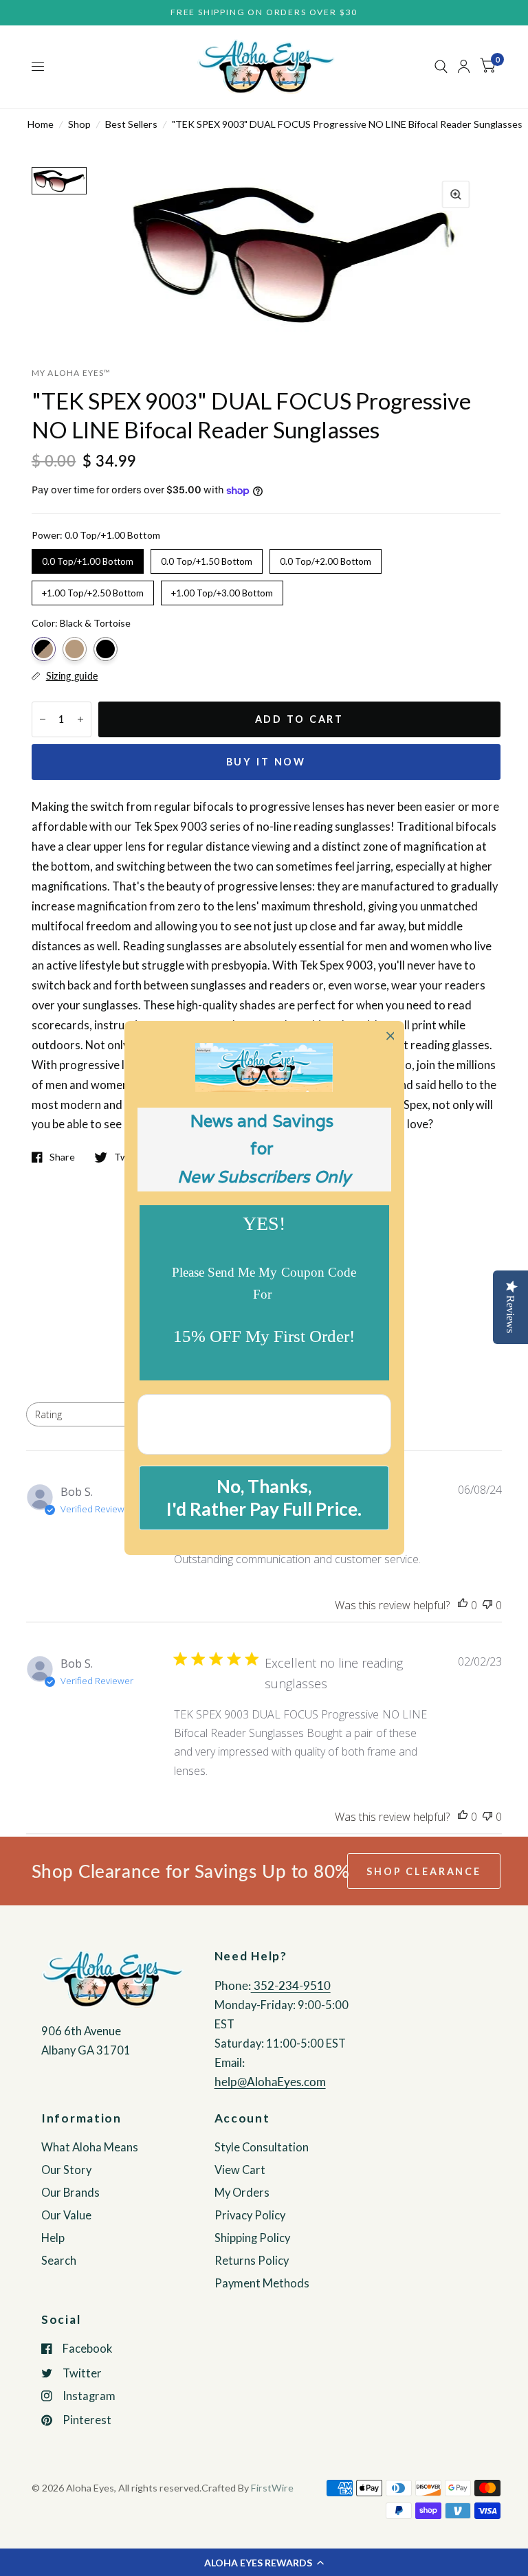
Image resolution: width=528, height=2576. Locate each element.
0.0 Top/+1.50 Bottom (207, 558)
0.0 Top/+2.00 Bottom (326, 558)
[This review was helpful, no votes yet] (463, 1605)
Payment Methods (262, 2283)
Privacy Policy (250, 2215)
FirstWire (272, 2488)
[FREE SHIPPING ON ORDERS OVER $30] (264, 13)
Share (62, 1157)
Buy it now (266, 762)
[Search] (441, 67)
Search (59, 2261)
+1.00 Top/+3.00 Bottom (222, 590)
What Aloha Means (90, 2147)
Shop (79, 124)
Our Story (66, 2170)
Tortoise (75, 649)
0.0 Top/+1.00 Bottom (88, 558)
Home (41, 124)
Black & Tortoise (44, 649)
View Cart (240, 2170)
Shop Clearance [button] (424, 1871)
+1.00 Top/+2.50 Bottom (93, 590)
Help (53, 2238)
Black (106, 649)
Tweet (129, 1157)
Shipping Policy (252, 2238)
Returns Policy (252, 2261)
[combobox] (86, 1414)
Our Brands (70, 2193)
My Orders (242, 2193)
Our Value (66, 2215)
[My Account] (464, 67)
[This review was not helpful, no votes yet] (487, 1605)
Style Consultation (262, 2147)
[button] (264, 2562)
